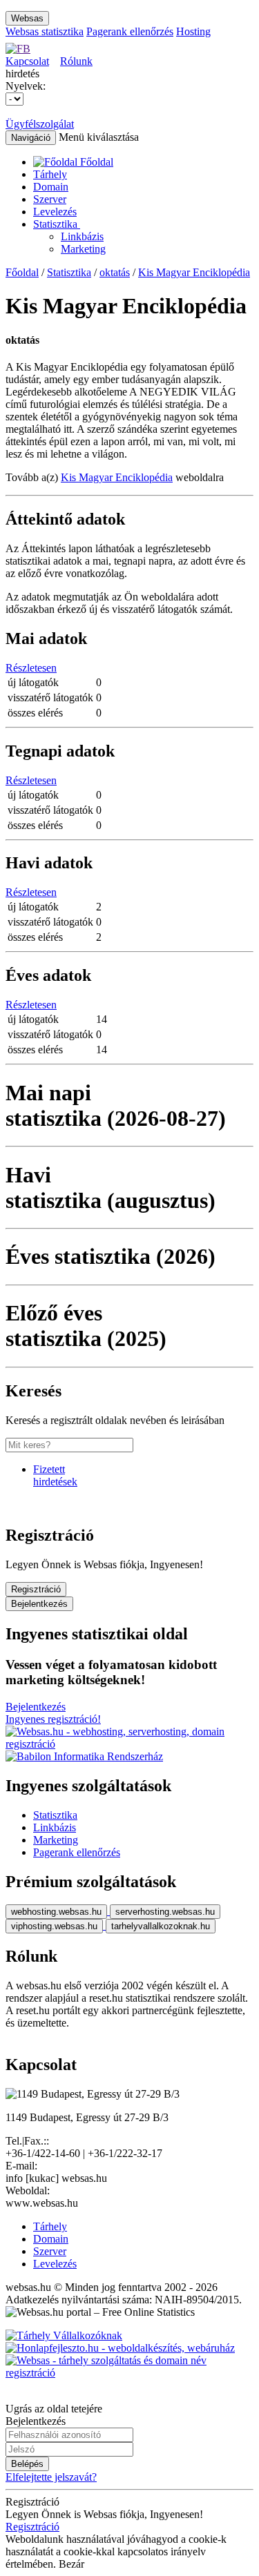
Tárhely (50, 174)
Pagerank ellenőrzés (130, 31)
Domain (51, 187)
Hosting (193, 31)
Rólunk (76, 61)
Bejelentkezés (39, 1604)
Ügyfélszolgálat (40, 124)
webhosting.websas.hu (56, 1912)
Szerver (50, 199)
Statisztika (57, 224)
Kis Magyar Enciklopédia (194, 272)
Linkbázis (82, 236)
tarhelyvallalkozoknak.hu (161, 1926)
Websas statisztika (45, 31)
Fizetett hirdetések (55, 1475)
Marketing (83, 249)
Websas (27, 18)
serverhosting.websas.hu (165, 1912)
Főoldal (22, 272)
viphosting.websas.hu (54, 1926)
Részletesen (31, 668)
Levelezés (55, 212)
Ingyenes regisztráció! (53, 1719)
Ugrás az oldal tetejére (54, 2409)
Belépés (27, 2464)
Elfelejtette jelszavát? (51, 2477)
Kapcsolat (27, 61)
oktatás (115, 272)
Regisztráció (36, 1589)
